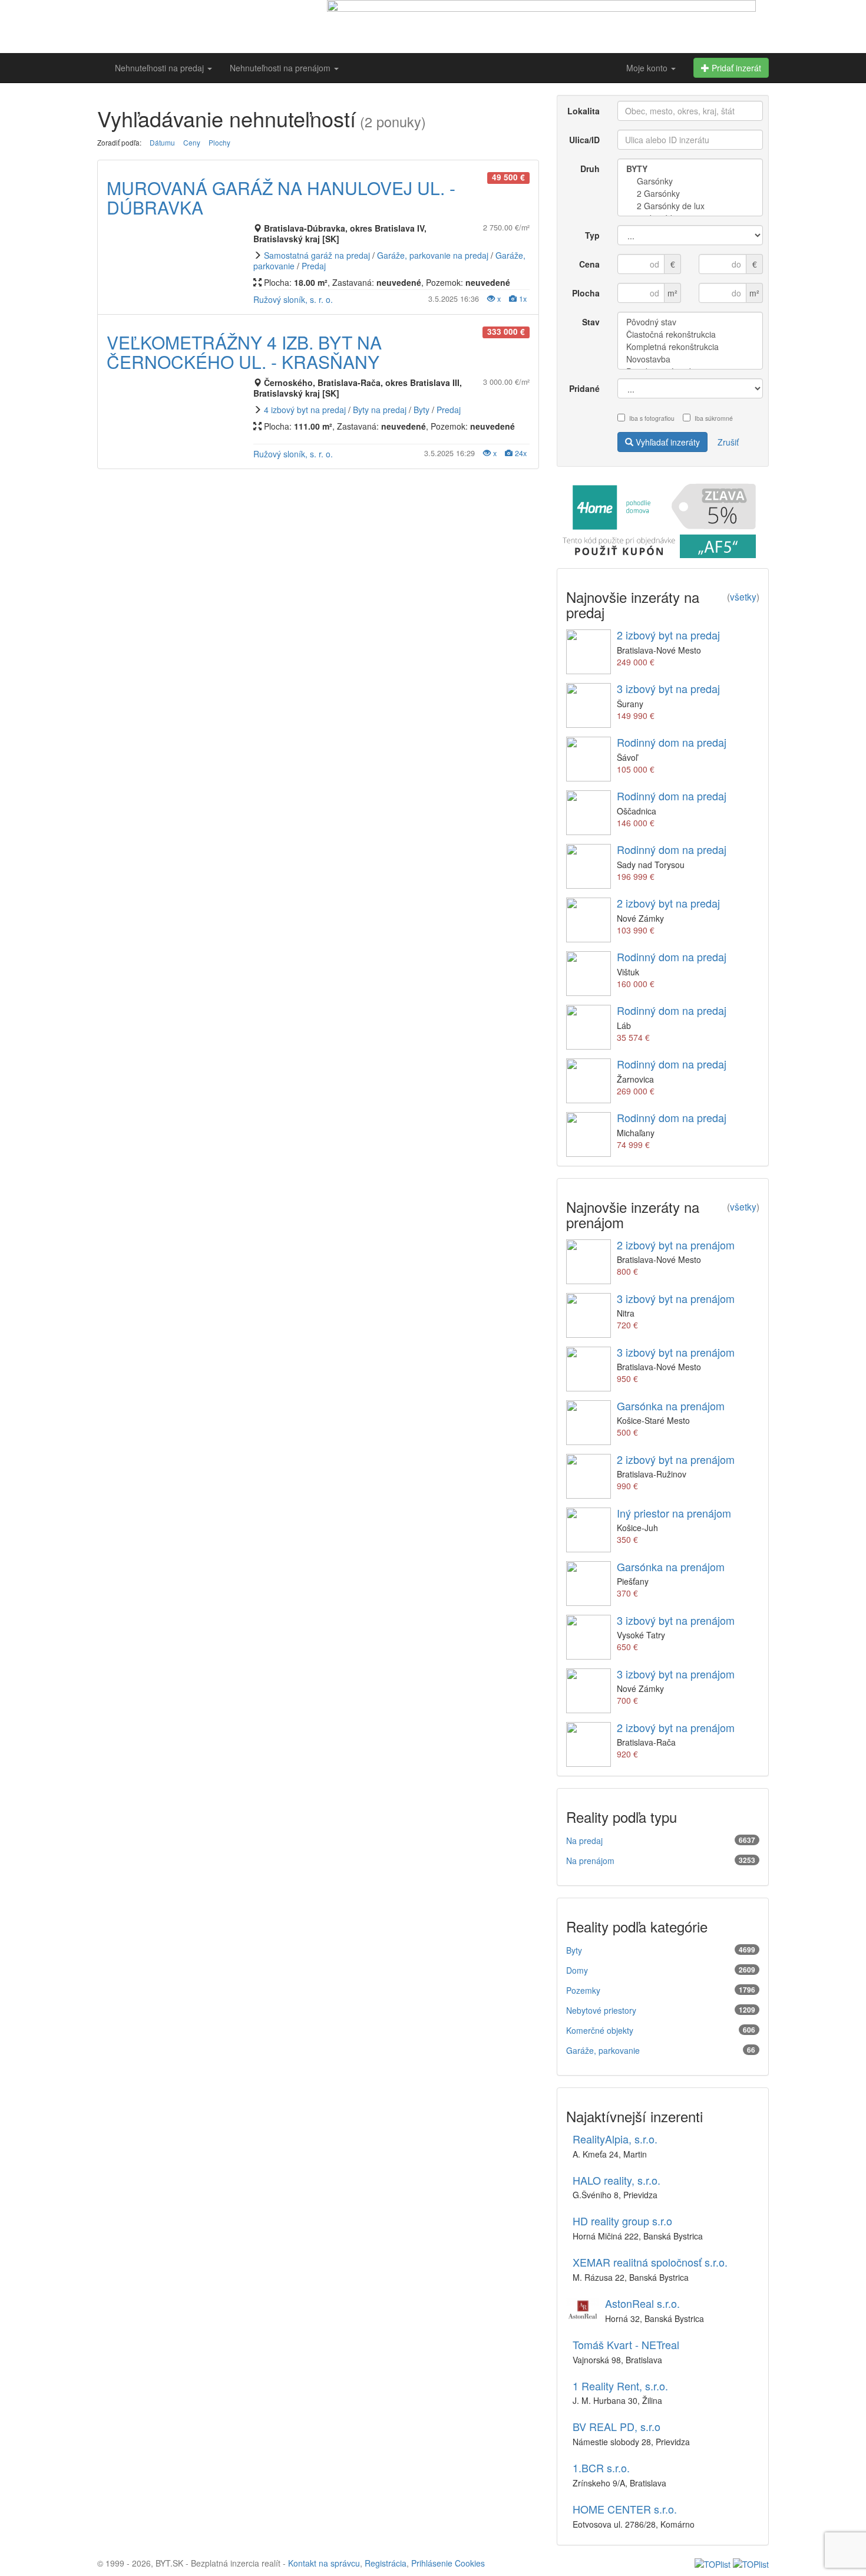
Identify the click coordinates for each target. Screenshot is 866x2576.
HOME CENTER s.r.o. (625, 2509)
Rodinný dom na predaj (672, 742)
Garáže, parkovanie (603, 2050)
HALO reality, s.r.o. (617, 2180)
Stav (591, 322)
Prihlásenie (432, 2563)
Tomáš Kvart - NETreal (626, 2344)
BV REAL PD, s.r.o (617, 2426)
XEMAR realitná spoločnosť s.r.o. (650, 2262)
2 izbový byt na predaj (668, 635)
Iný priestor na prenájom (674, 1513)
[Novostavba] (690, 359)
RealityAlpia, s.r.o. (615, 2139)
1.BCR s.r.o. (601, 2468)
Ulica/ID (584, 140)
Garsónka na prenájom (671, 1406)
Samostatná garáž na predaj (317, 255)
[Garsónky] (690, 181)
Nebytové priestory (601, 2010)
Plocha (586, 293)
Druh (590, 169)
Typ (592, 235)
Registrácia (386, 2563)
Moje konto (648, 68)
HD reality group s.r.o (622, 2221)
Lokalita (584, 111)
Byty (422, 410)
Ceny (192, 142)
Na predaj (584, 1841)
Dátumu (162, 142)
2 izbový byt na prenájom (676, 1245)
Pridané (584, 388)
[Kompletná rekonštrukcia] (690, 347)
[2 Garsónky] (690, 194)
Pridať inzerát (735, 68)
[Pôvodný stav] (690, 322)
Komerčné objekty (600, 2030)
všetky (743, 596)
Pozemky (583, 1990)
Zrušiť (728, 442)
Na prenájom (590, 1861)
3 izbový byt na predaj (668, 688)
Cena (589, 264)
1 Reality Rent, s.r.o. (620, 2386)
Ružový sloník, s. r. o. (293, 299)
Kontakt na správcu (324, 2563)
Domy (577, 1970)
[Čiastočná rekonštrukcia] (690, 334)
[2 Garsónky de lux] (690, 206)
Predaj (314, 266)
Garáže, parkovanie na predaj (433, 255)
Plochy (219, 142)
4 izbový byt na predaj (305, 410)
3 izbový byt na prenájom (676, 1298)
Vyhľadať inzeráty (667, 442)
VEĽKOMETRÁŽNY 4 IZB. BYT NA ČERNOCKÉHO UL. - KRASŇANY (244, 352)
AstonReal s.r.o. (642, 2303)
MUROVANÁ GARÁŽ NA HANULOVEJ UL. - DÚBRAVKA (281, 197)
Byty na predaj (380, 410)
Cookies (470, 2563)
